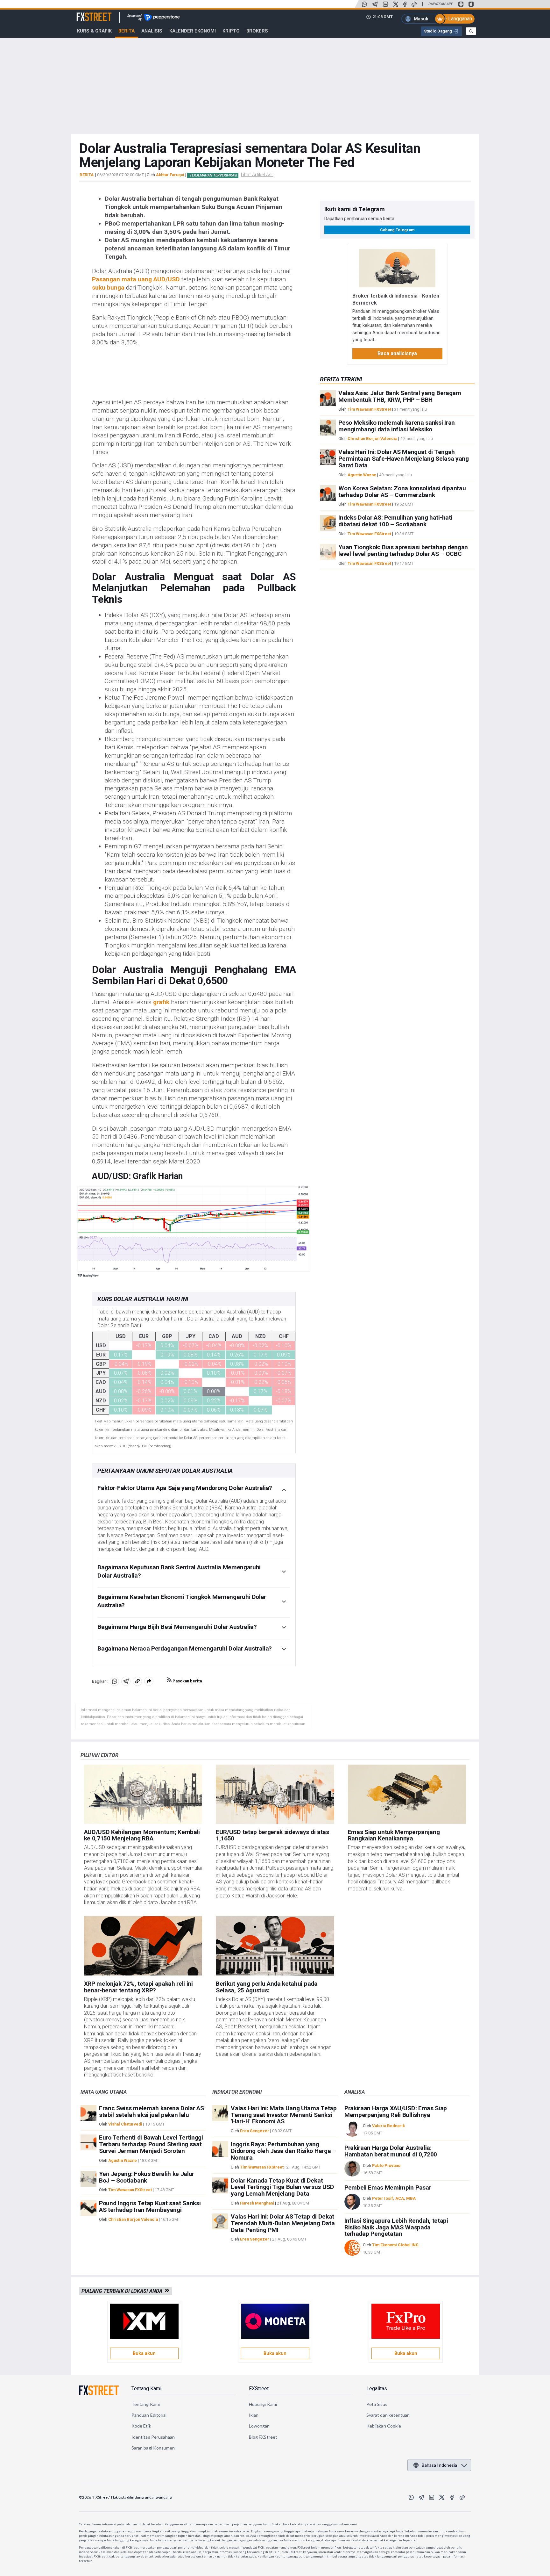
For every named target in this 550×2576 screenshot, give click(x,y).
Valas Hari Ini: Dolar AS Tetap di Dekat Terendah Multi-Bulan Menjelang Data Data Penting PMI (283, 2223)
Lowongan (259, 2426)
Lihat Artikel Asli (257, 175)
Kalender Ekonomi (193, 31)
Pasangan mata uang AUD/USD (136, 279)
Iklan (254, 2415)
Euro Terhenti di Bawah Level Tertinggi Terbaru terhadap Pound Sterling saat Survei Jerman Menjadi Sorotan (151, 2144)
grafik (161, 1002)
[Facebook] (405, 4)
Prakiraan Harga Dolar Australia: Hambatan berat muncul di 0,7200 (391, 2151)
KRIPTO (231, 31)
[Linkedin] (385, 4)
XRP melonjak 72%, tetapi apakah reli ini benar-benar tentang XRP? (138, 1987)
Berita (127, 31)
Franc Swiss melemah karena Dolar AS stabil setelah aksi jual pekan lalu (152, 2112)
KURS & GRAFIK (94, 31)
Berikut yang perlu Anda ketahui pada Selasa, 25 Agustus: (267, 1987)
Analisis (152, 31)
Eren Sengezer (255, 2131)
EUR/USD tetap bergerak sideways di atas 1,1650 (272, 1835)
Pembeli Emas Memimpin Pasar (388, 2187)
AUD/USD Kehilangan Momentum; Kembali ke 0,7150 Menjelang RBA (142, 1835)
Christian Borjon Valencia (372, 439)
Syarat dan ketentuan (388, 2415)
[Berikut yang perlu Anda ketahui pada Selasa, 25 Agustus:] (275, 1946)
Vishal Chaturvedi (125, 2124)
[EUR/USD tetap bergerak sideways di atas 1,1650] (275, 1794)
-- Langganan (458, 19)
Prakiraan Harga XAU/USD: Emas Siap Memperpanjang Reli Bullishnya (396, 2112)
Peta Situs (377, 2404)
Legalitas (377, 2389)
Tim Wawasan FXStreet (369, 409)
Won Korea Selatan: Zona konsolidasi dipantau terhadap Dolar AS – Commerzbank (402, 492)
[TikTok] (414, 4)
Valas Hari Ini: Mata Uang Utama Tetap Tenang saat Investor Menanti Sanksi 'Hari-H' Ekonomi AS (284, 2115)
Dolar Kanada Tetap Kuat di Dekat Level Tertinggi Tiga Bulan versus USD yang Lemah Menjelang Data (282, 2187)
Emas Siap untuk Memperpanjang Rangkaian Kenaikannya (394, 1835)
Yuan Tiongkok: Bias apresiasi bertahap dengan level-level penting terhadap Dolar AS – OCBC (403, 550)
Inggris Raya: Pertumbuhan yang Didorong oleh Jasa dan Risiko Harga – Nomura (283, 2151)
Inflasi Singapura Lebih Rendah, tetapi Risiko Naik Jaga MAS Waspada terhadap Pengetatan (396, 2227)
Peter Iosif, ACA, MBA (394, 2198)
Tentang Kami (146, 2389)
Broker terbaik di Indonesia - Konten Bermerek (396, 299)
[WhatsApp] (364, 4)
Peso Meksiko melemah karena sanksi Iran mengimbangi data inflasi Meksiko (397, 426)
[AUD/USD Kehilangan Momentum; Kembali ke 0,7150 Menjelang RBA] (143, 1794)
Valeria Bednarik (388, 2126)
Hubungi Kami (263, 2404)
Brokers (257, 31)
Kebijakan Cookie (384, 2426)
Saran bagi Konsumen (153, 2448)
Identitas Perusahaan (153, 2437)
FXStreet (86, 13)
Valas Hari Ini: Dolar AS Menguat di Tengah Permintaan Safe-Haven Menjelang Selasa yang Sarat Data (403, 459)
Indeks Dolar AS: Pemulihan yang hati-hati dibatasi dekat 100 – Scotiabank (395, 521)
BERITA (87, 175)
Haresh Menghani (257, 2203)
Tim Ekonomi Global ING (395, 2245)
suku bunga (108, 288)
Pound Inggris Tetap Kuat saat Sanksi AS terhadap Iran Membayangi (150, 2206)
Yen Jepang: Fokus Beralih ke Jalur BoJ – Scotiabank (147, 2177)
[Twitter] (396, 4)
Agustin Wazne (362, 475)
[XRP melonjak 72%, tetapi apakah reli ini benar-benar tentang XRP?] (143, 1946)
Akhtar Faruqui (170, 175)
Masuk (421, 19)
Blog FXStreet (263, 2437)
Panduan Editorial (149, 2415)
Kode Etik (141, 2426)
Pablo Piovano (386, 2166)
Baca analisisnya (397, 353)
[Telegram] (375, 4)
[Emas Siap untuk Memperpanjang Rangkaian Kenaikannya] (407, 1794)
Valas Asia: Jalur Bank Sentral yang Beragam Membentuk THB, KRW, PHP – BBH (400, 397)
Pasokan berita (187, 1681)
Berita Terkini (341, 379)
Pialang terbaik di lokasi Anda (123, 2291)
